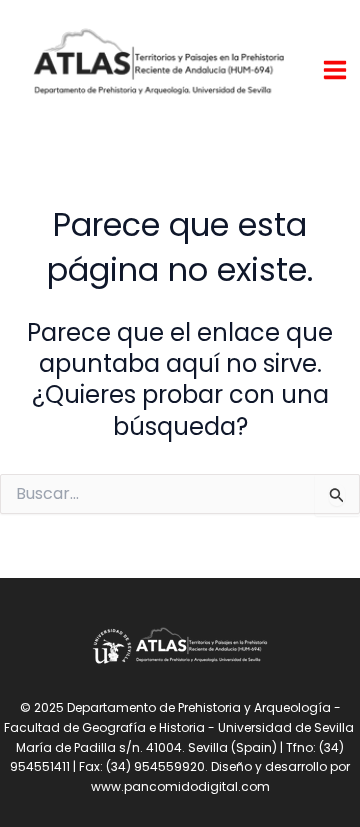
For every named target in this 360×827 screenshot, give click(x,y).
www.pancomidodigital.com (180, 786)
